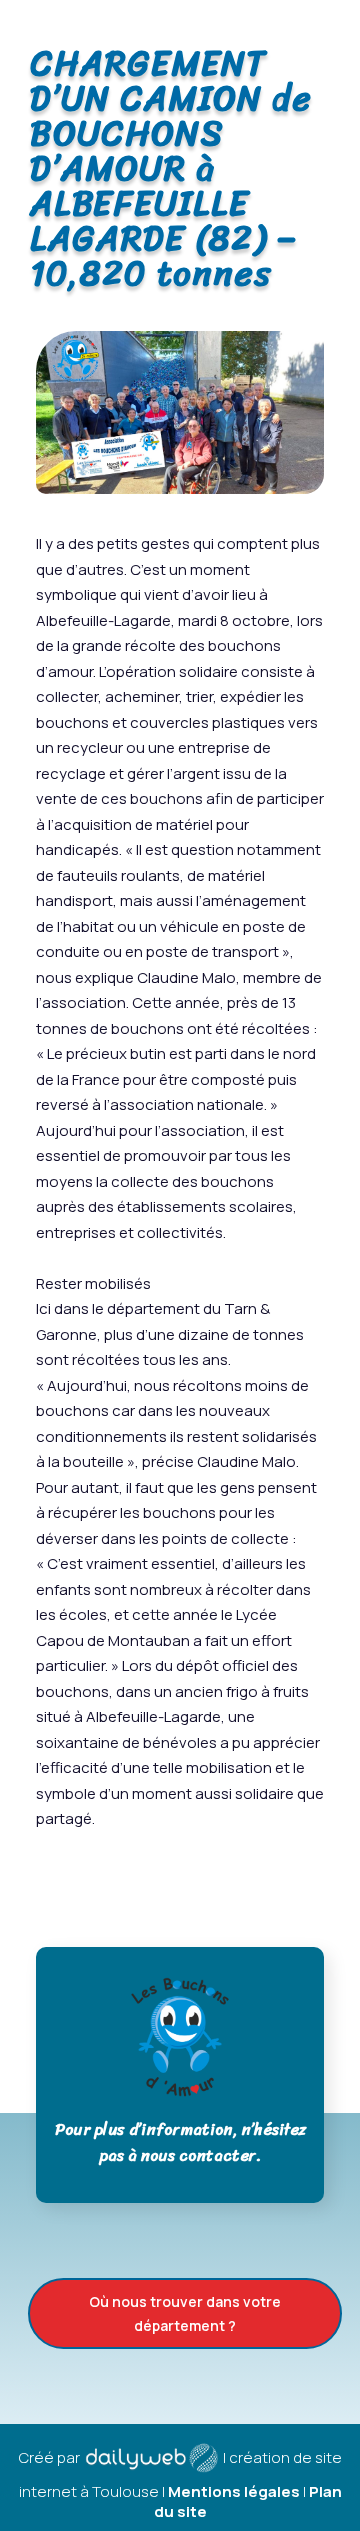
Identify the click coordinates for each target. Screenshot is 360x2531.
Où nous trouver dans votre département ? (185, 2313)
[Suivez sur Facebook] (337, 21)
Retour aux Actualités (180, 1884)
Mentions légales (234, 2491)
